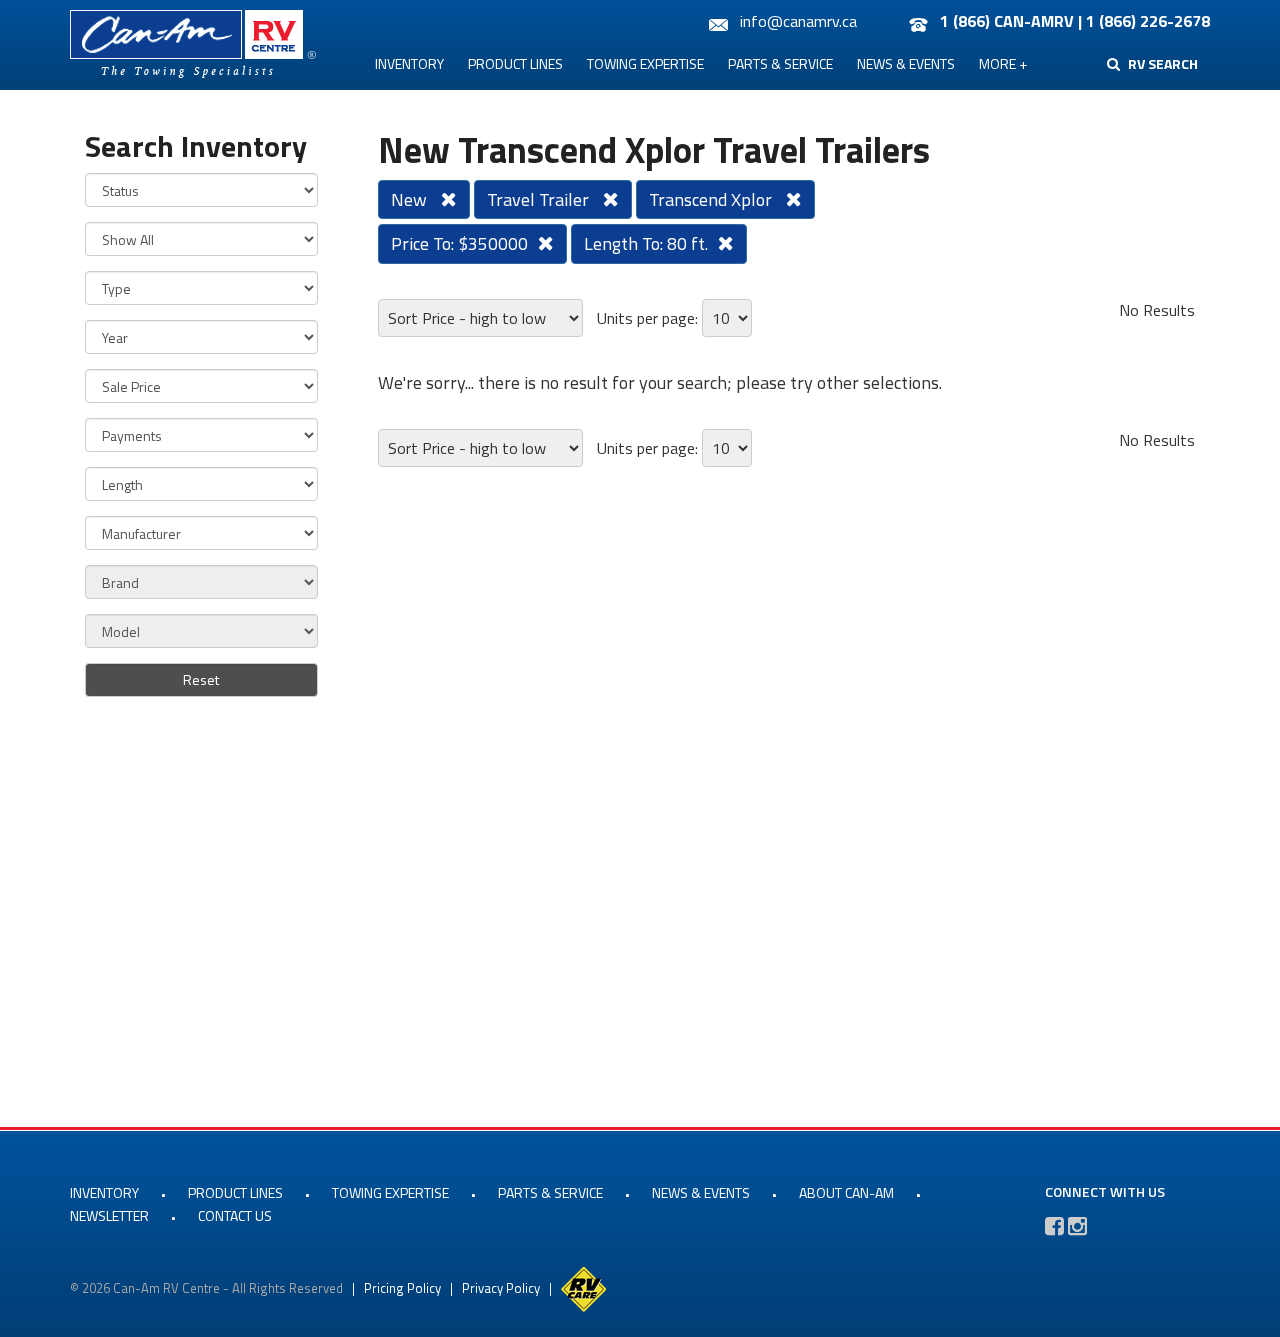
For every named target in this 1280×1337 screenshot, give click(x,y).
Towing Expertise (645, 63)
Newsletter (109, 1215)
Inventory (409, 63)
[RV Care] (583, 1288)
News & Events (906, 63)
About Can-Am (846, 1192)
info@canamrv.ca (798, 21)
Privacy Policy (501, 1288)
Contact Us (235, 1215)
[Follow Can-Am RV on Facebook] (1054, 1226)
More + (1003, 63)
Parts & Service (780, 63)
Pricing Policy (402, 1288)
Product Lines (515, 63)
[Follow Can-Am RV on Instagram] (1077, 1226)
